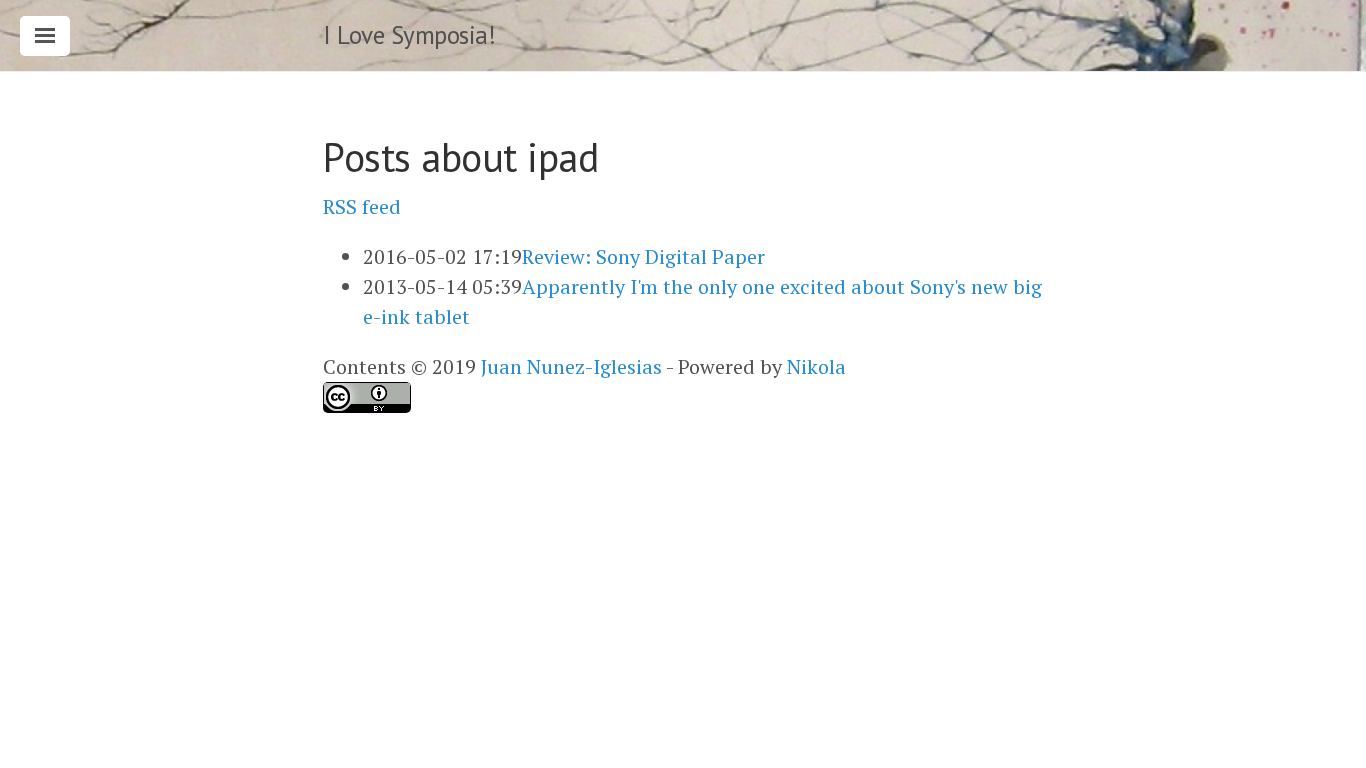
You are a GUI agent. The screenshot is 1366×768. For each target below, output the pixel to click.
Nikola (816, 366)
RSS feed (362, 206)
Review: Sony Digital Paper (643, 256)
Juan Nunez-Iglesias (571, 366)
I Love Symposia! (409, 35)
